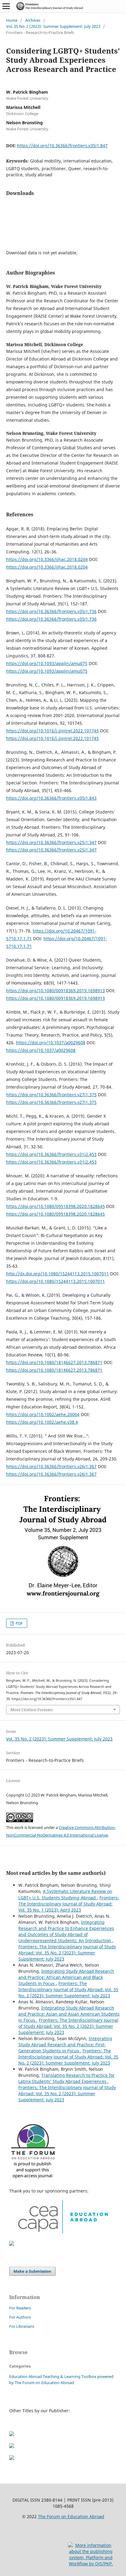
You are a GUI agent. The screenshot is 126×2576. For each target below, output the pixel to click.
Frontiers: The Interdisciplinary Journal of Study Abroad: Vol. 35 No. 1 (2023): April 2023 (69, 1904)
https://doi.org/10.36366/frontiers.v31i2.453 (51, 1154)
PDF (19, 1623)
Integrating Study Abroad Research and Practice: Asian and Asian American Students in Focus (69, 2014)
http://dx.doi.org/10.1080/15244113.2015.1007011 (57, 1274)
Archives (33, 20)
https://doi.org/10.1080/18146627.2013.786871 (54, 1362)
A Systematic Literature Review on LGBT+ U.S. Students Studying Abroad (65, 1894)
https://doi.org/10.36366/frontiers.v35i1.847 (62, 146)
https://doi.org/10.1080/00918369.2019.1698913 (56, 991)
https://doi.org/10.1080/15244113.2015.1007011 (56, 1281)
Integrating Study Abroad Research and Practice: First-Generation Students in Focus (65, 2045)
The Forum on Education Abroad (71, 2516)
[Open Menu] (6, 6)
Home (12, 20)
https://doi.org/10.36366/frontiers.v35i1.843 (51, 798)
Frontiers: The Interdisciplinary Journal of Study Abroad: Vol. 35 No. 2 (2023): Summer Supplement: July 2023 (67, 1953)
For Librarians (22, 2326)
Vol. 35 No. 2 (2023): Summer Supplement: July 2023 (53, 26)
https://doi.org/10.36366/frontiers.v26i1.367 (51, 1466)
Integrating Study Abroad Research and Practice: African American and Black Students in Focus (66, 1977)
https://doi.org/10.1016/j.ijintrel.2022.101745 (52, 731)
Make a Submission (32, 2271)
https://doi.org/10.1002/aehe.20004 (43, 1414)
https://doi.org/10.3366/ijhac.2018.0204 (47, 559)
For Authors (20, 2317)
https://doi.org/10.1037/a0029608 (51, 1043)
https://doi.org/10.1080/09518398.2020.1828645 (56, 1206)
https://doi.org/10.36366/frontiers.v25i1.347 (51, 842)
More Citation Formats (32, 1710)
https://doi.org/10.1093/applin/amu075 (47, 663)
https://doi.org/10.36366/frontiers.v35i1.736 (51, 611)
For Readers (20, 2308)
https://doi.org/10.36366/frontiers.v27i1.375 (51, 1095)
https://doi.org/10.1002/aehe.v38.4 (42, 1422)
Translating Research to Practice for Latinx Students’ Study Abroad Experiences (67, 2078)
